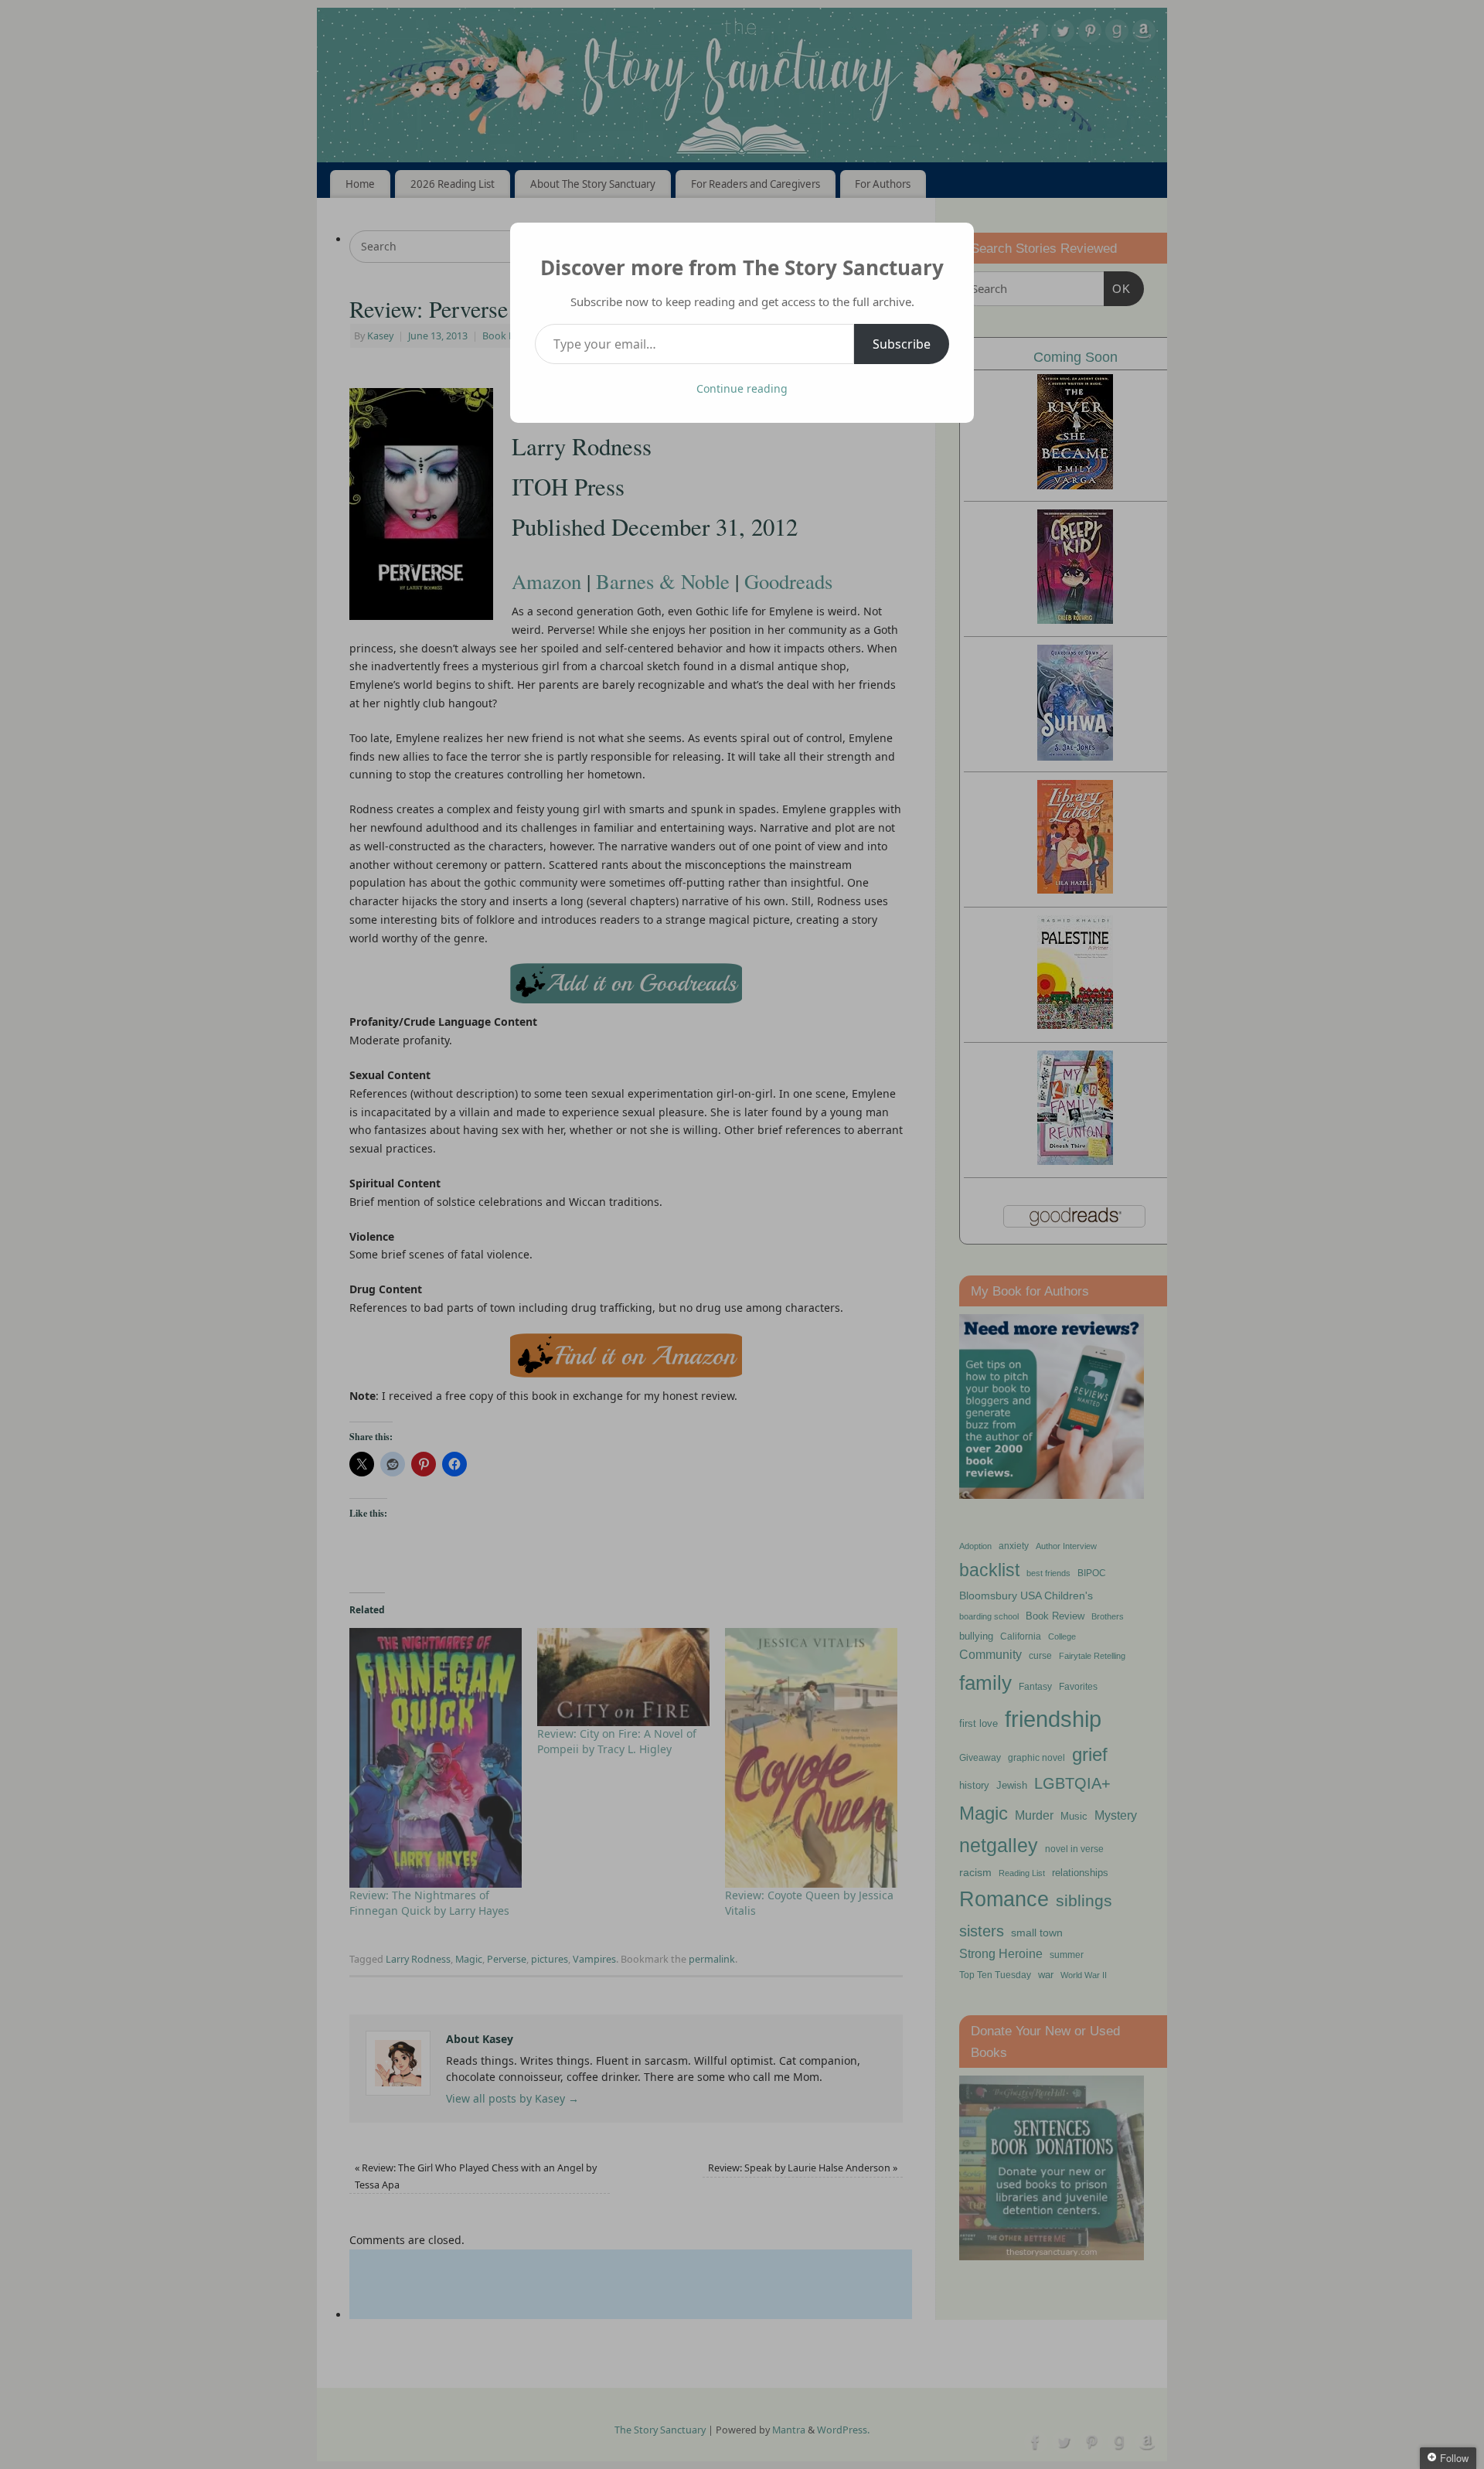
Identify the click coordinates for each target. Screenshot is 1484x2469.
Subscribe (902, 344)
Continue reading (742, 388)
